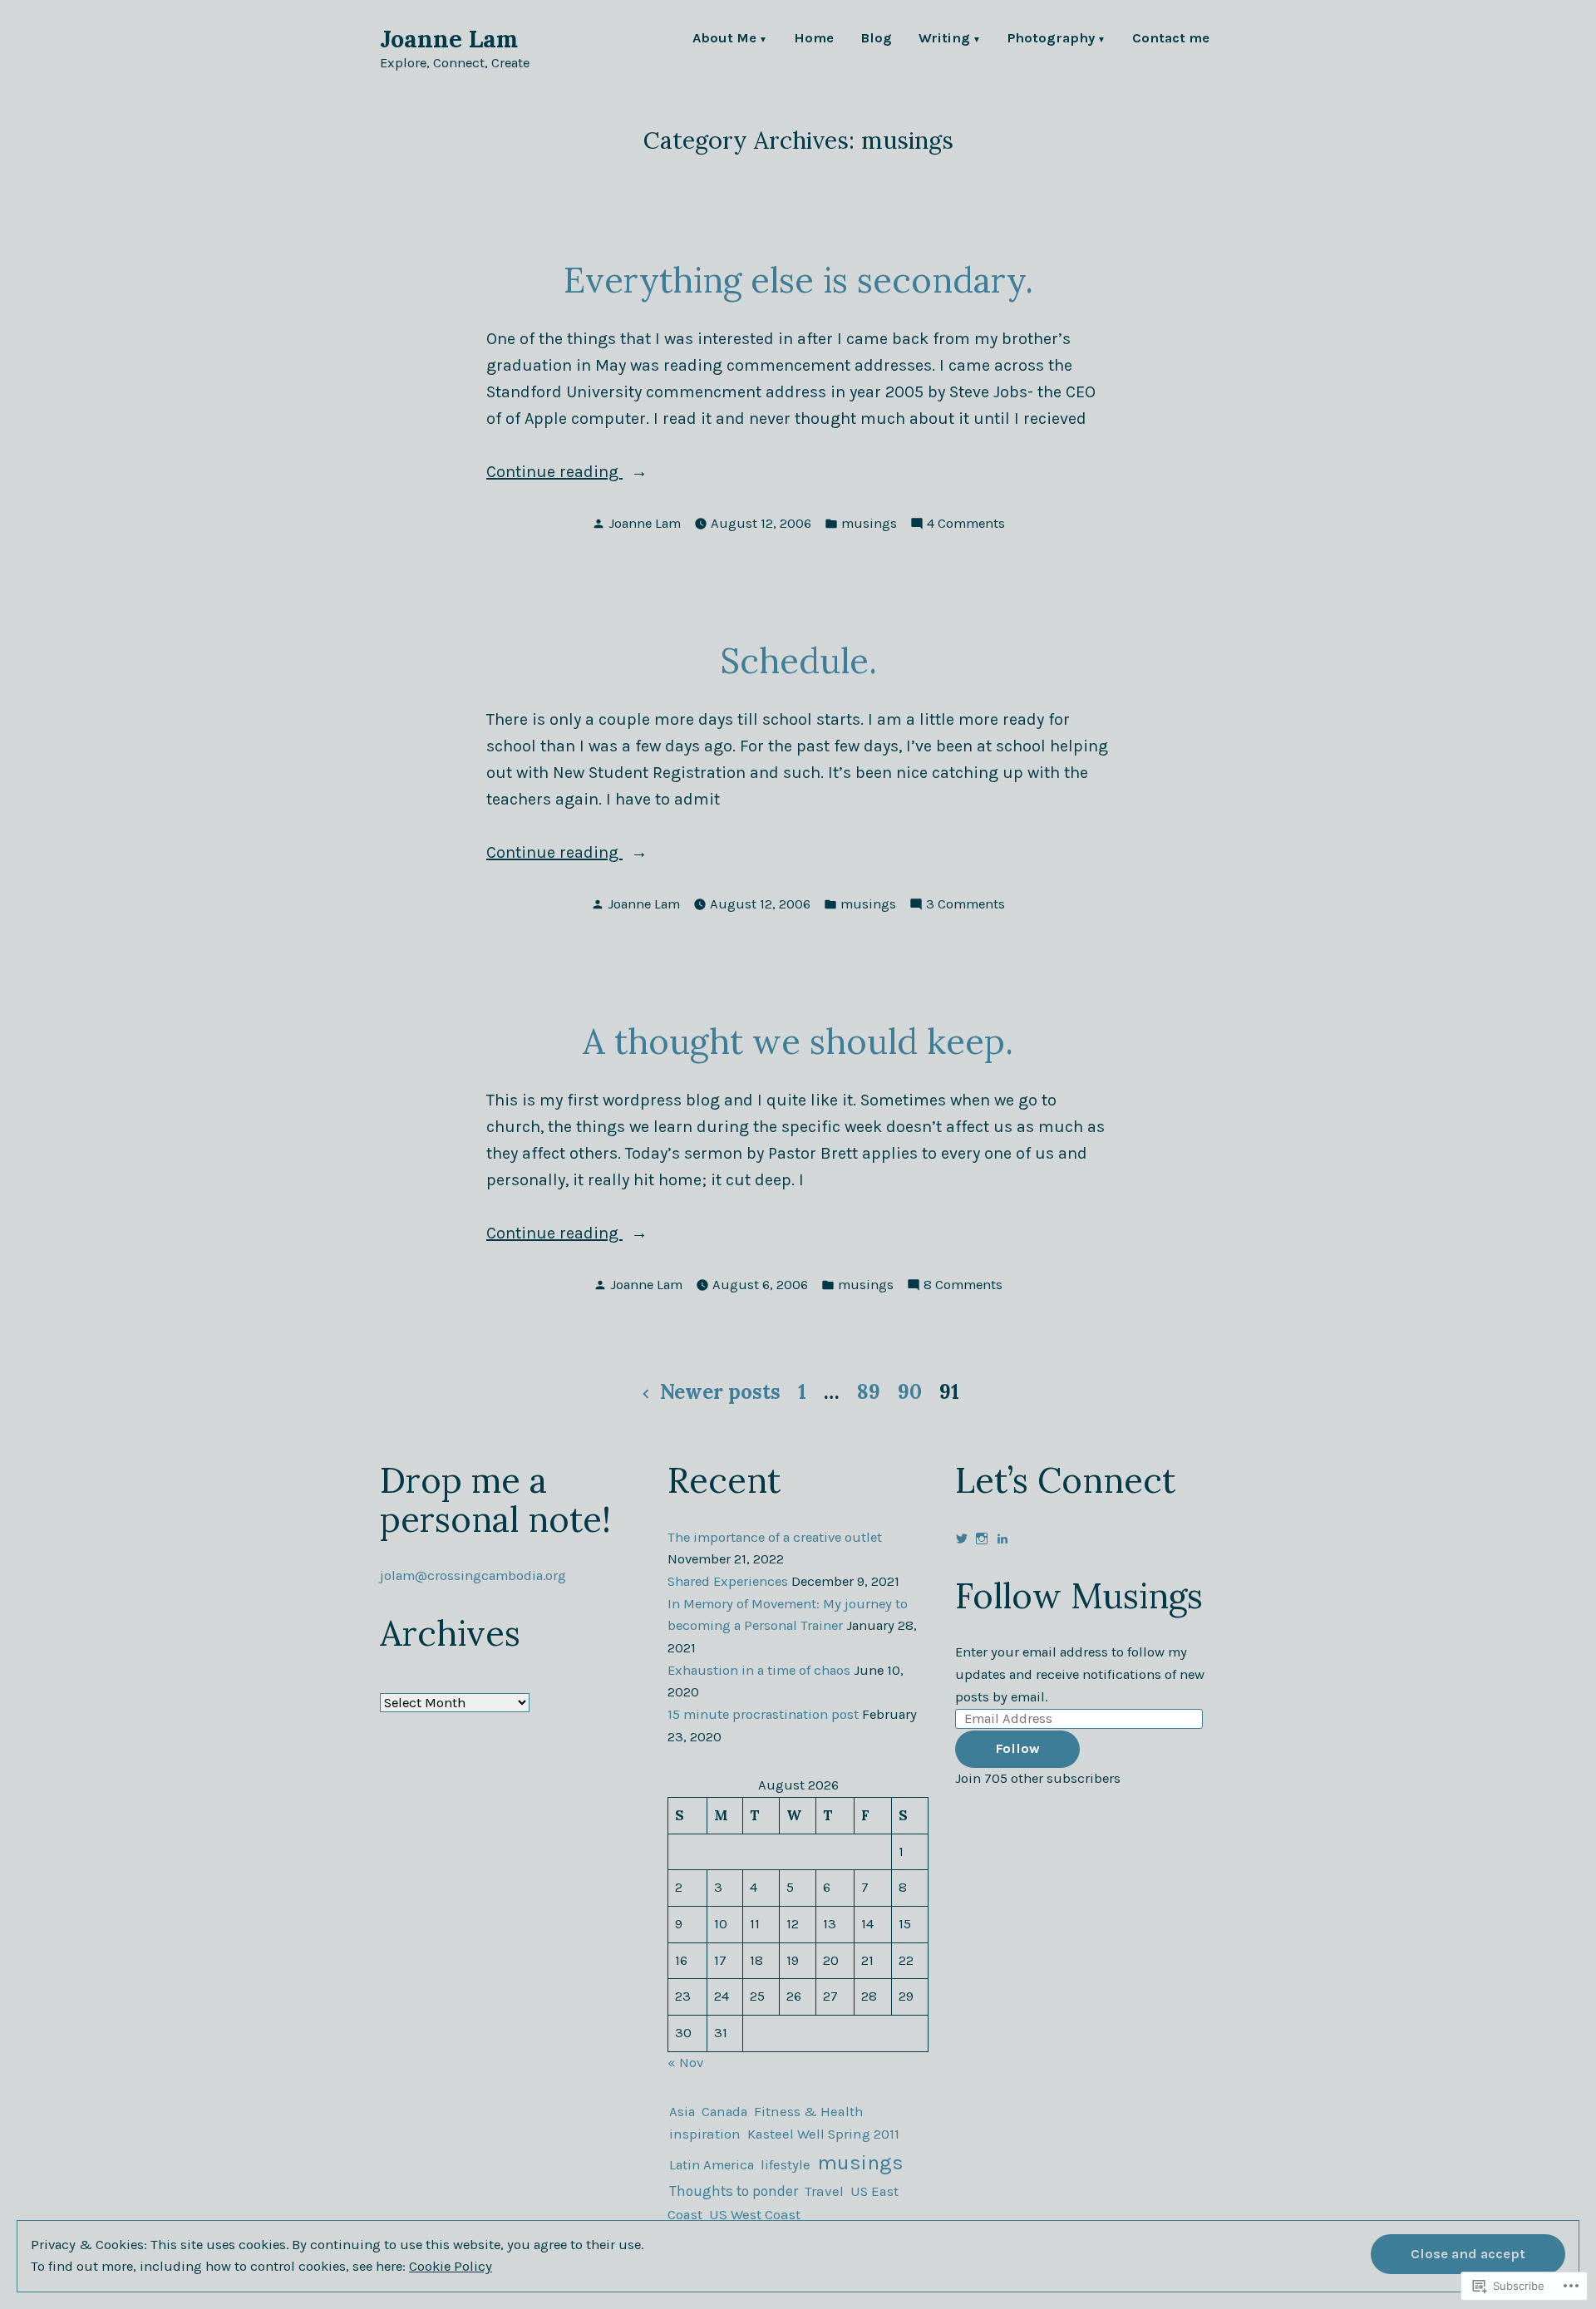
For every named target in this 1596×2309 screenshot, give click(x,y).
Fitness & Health (809, 2112)
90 (910, 1392)
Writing (944, 39)
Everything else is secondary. (798, 280)
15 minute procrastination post (763, 1714)
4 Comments (966, 525)
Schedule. (798, 660)
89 (869, 1392)
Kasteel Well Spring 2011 (823, 2134)
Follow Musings (1079, 1595)
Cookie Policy (451, 2266)
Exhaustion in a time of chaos (759, 1670)
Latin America (712, 2165)
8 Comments (963, 1286)
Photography (1051, 39)
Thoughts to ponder (734, 2191)
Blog (876, 39)
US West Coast (755, 2214)
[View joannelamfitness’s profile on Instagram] (982, 1539)
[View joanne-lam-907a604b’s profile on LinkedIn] (1002, 1539)
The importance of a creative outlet (775, 1537)
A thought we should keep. (798, 1041)
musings (869, 523)
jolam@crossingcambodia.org (473, 1575)
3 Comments (965, 906)
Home (814, 39)
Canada (724, 2112)
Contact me (1171, 39)
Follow (1017, 1748)
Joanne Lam (449, 39)
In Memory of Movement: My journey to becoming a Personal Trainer (788, 1615)
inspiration (705, 2134)
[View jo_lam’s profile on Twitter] (962, 1539)
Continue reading (554, 473)
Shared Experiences (728, 1581)
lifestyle (786, 2165)
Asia (682, 2112)
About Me (724, 39)
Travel (824, 2191)
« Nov (685, 2063)
